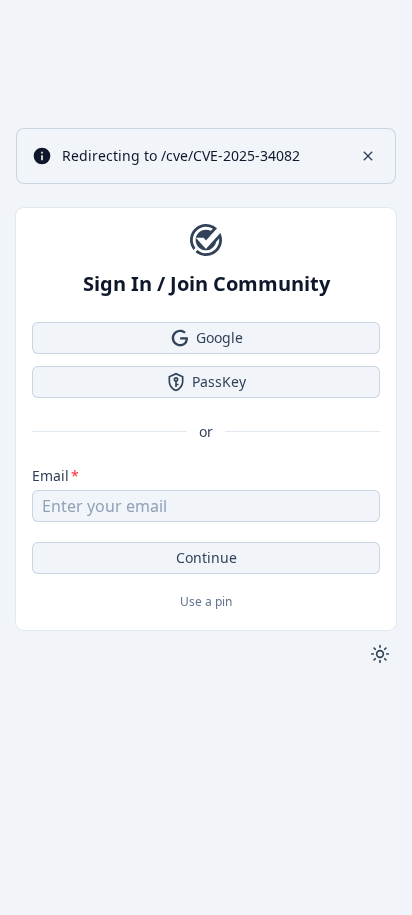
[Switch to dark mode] (380, 654)
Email (50, 475)
